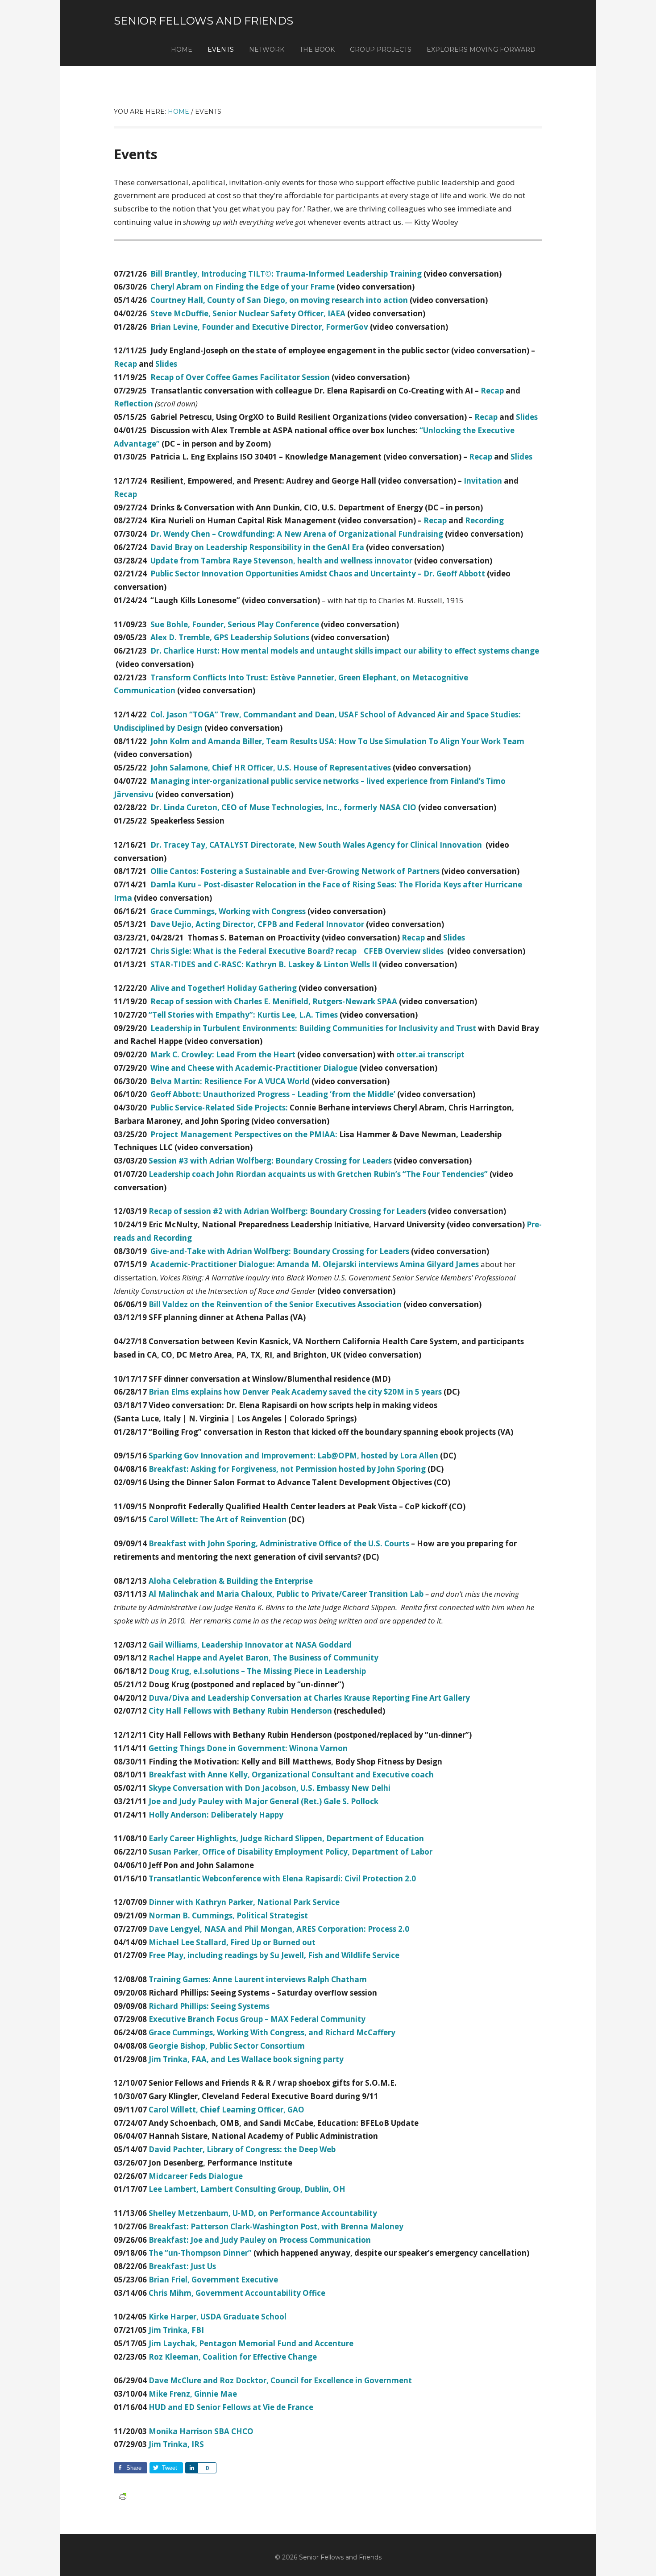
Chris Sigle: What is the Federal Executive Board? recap (253, 951)
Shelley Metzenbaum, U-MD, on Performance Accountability (263, 2213)
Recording (484, 520)
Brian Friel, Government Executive (213, 2280)
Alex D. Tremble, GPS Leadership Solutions (230, 637)
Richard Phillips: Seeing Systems (209, 2006)
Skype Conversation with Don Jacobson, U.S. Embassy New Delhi (270, 1788)
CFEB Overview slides (404, 951)
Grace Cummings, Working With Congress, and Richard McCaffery (272, 2032)
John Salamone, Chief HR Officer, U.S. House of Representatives (271, 768)
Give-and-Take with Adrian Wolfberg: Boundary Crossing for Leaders (280, 1251)
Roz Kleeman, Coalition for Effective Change (233, 2357)
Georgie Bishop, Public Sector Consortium (227, 2046)
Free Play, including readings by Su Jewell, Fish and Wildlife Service (274, 1955)
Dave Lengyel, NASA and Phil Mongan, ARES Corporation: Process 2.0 (279, 1929)
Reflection (133, 404)
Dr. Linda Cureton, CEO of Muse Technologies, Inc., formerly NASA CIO (283, 807)
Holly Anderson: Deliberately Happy (216, 1815)
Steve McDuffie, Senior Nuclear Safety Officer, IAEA (248, 313)
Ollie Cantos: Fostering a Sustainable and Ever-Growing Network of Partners (295, 871)
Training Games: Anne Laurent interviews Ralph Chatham (258, 1979)
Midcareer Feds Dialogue (196, 2176)
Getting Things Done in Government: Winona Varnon (248, 1748)
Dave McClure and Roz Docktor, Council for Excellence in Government (280, 2380)
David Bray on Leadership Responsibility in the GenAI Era (257, 547)
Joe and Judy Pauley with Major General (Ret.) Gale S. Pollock (264, 1801)
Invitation (483, 481)
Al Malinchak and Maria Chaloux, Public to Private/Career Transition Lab (286, 1594)
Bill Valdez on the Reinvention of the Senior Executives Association (275, 1304)
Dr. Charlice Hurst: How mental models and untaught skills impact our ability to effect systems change (345, 651)
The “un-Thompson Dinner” (200, 2253)
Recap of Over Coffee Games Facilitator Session (240, 377)
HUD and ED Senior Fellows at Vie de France (231, 2407)
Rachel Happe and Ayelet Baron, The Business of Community (264, 1658)
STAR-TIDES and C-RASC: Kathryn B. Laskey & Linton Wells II (264, 964)
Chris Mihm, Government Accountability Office (237, 2293)
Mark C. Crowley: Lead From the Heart (223, 1054)
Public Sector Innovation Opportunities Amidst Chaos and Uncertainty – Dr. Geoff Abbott (318, 574)
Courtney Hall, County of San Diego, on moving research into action (279, 300)
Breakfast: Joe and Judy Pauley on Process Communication (260, 2240)
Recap (125, 364)
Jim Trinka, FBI (176, 2330)
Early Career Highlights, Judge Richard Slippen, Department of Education (286, 1838)
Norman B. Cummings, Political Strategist (228, 1915)
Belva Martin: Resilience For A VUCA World (230, 1081)
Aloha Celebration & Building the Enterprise (231, 1581)
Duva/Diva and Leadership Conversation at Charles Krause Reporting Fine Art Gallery (309, 1698)
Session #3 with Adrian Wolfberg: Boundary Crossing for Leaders (270, 1161)
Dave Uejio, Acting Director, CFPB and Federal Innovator (257, 924)
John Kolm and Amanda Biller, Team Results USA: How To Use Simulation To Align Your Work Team (337, 741)
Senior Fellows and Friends (203, 21)
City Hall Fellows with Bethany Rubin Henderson (240, 1711)
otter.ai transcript (430, 1054)
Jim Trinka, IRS (176, 2444)
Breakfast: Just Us (182, 2266)
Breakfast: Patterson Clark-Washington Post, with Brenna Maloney (276, 2226)
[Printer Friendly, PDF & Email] (123, 2495)
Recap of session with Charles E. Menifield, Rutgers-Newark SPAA (274, 1001)
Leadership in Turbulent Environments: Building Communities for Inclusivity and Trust (313, 1028)
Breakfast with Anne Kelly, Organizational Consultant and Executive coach (291, 1775)
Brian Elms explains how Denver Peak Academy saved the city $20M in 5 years (295, 1392)
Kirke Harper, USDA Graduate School (218, 2317)
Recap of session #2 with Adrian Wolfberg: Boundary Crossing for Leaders (287, 1211)
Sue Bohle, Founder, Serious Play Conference (235, 624)
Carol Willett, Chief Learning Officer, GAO (226, 2110)
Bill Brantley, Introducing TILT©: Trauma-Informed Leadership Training (286, 274)
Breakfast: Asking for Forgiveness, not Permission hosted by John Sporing (287, 1469)
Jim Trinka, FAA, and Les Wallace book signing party (246, 2059)
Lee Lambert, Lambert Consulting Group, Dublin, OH (247, 2189)
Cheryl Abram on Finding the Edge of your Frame (243, 287)
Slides (166, 364)
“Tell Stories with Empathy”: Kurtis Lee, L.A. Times (243, 1015)
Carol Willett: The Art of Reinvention (218, 1519)
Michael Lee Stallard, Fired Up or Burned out (232, 1942)
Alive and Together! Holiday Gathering (224, 988)
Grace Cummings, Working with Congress (228, 911)
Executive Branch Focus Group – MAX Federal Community (257, 2019)
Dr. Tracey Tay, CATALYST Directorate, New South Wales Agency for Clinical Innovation (317, 845)
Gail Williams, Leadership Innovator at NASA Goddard (250, 1645)
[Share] (191, 2468)
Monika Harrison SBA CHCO (201, 2431)
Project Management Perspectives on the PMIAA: (244, 1134)
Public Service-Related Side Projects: (219, 1108)
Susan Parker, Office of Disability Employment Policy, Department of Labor (291, 1852)
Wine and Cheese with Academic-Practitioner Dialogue (254, 1068)
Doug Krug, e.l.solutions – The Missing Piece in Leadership (257, 1671)
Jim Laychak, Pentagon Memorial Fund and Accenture (251, 2343)
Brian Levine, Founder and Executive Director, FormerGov (259, 327)
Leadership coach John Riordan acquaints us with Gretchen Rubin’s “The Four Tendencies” (318, 1174)
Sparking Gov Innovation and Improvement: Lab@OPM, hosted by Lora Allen (293, 1456)
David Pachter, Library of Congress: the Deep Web (242, 2149)
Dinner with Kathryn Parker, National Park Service (244, 1902)
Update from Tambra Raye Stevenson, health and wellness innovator (281, 561)
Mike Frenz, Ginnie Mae (193, 2394)
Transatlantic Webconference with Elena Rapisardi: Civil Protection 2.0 (282, 1878)
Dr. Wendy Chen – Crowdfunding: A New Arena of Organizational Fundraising (297, 534)
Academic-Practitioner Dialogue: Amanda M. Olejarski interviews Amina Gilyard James (315, 1264)
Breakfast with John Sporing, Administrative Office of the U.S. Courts (279, 1543)
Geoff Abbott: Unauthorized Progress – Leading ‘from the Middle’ (273, 1094)
